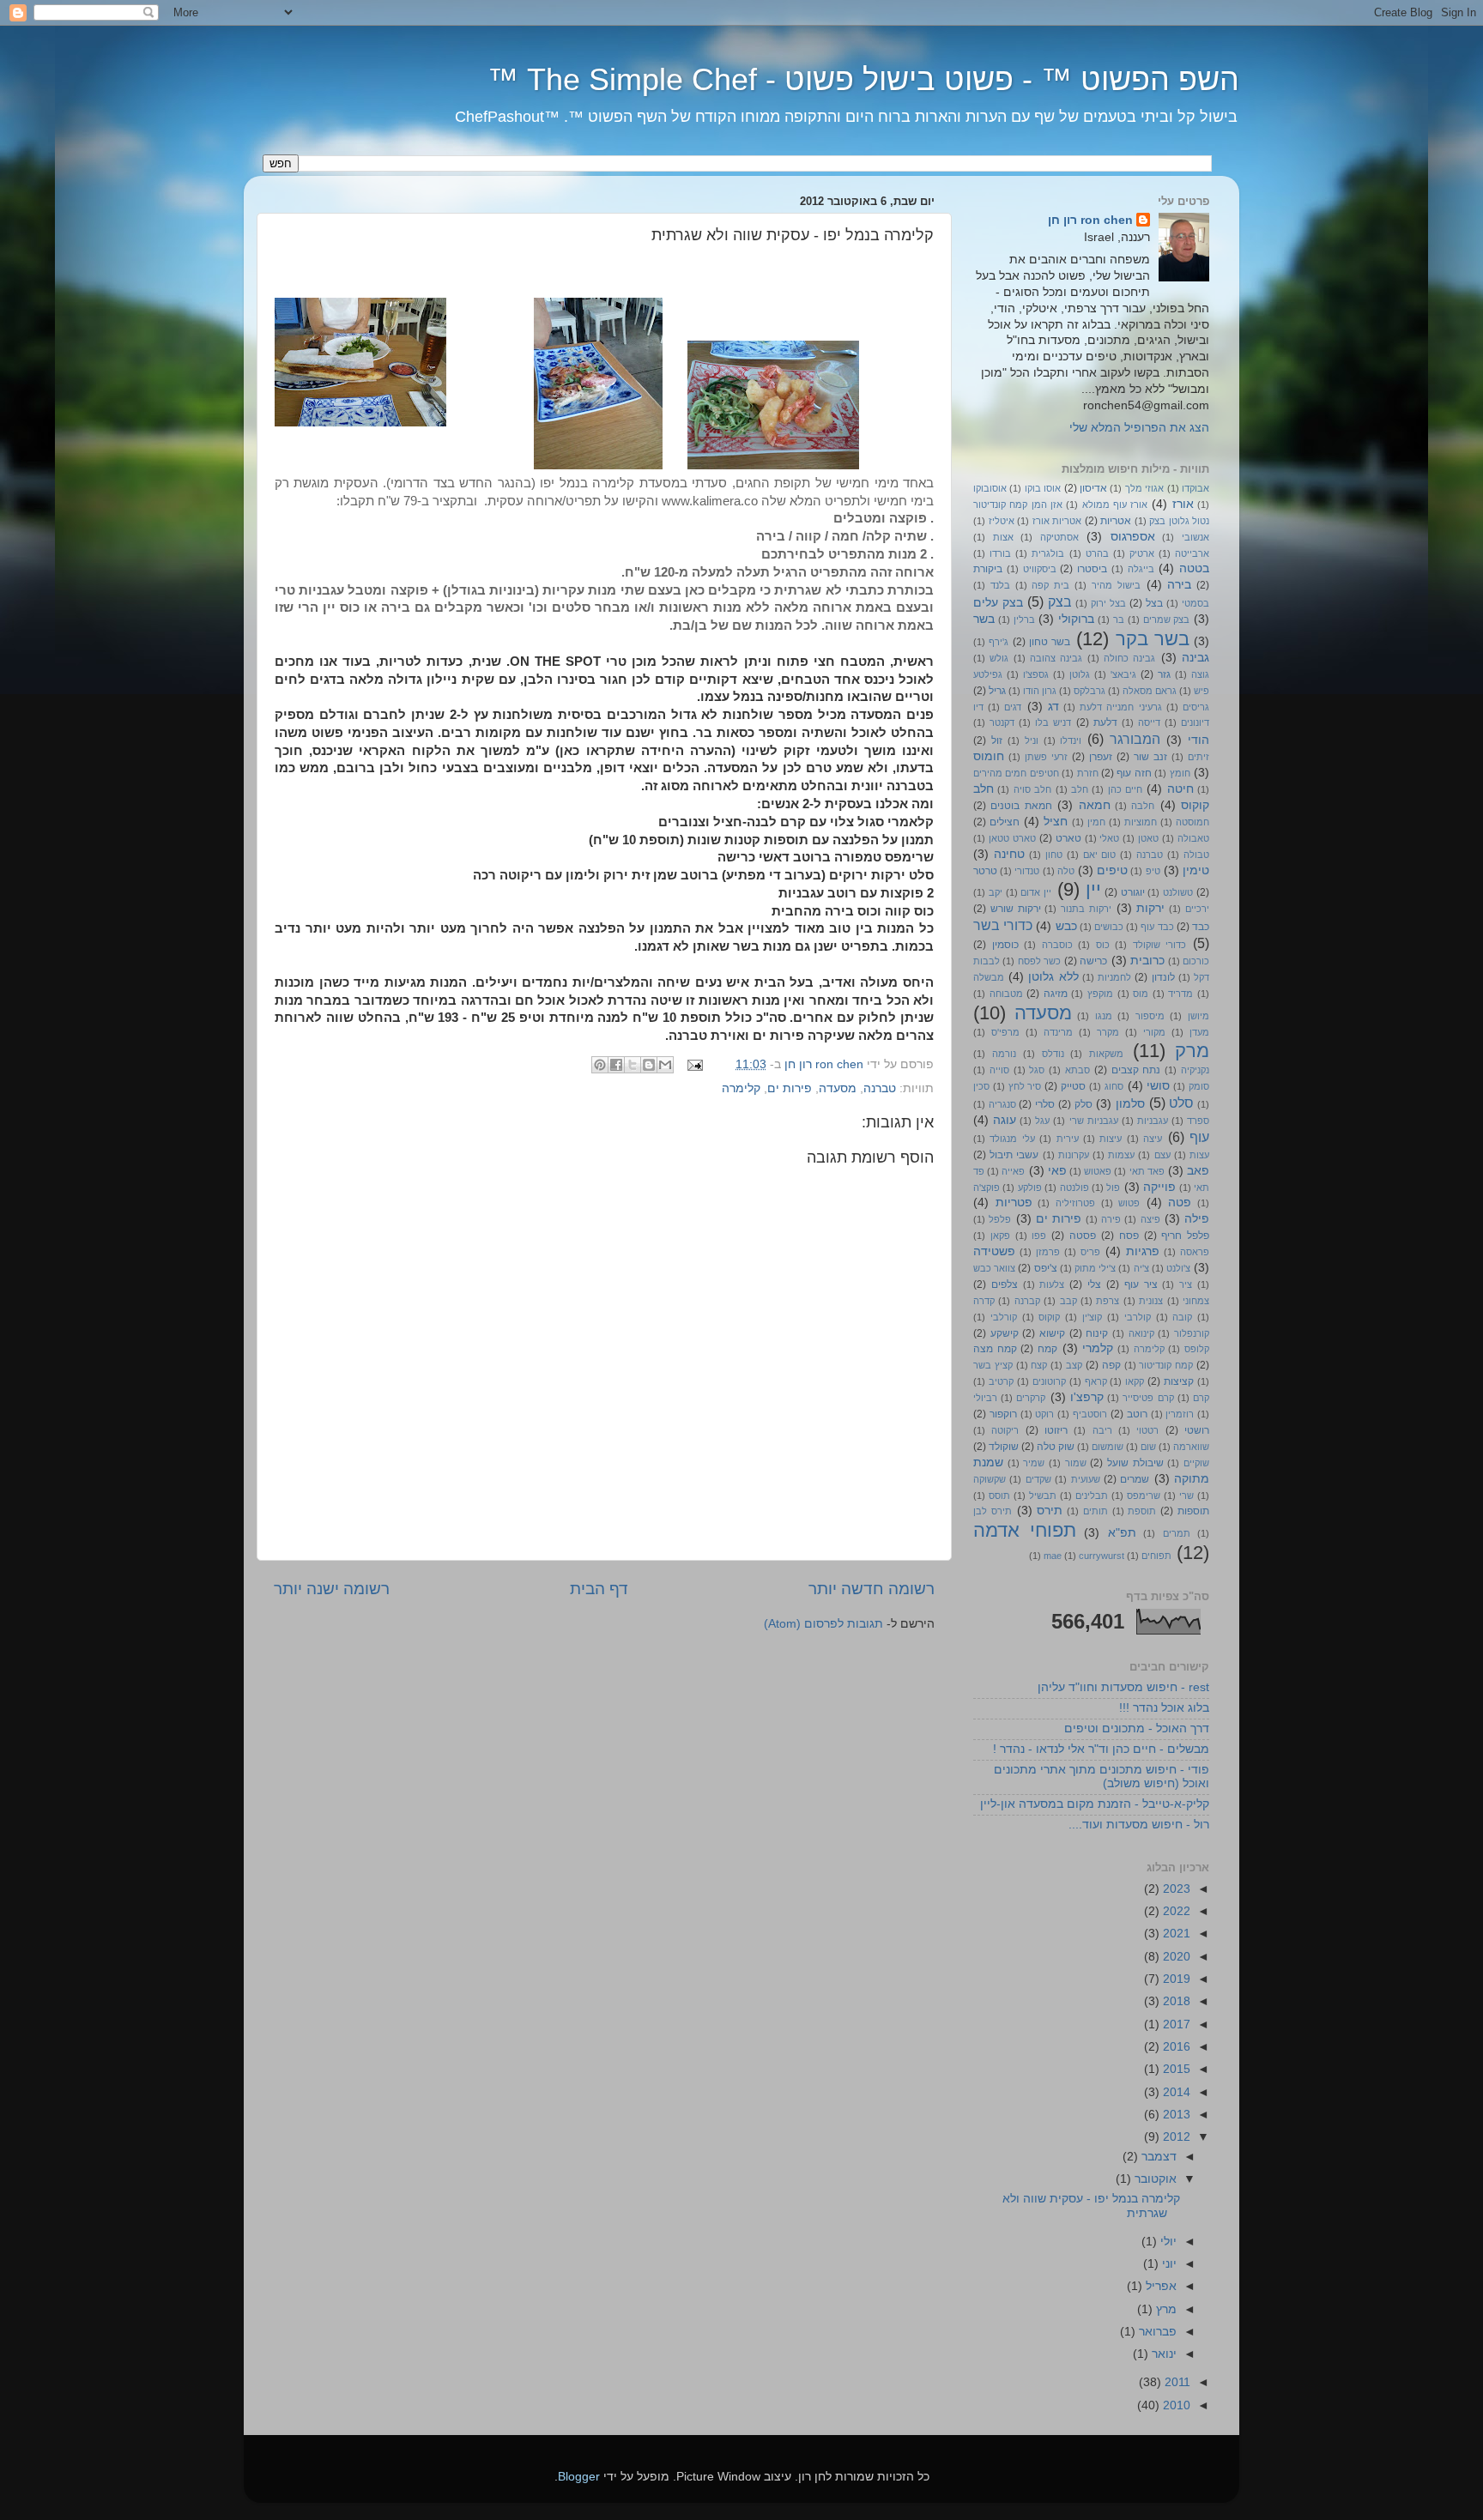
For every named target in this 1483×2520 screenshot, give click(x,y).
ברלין (1024, 619)
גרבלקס (1090, 691)
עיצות (1111, 1139)
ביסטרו (1092, 569)
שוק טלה (1056, 1447)
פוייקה (1159, 1187)
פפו (1039, 1236)
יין (1093, 889)
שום (1148, 1447)
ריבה (1102, 1430)
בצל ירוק (1108, 603)
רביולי (985, 1398)
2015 (1175, 2069)
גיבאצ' (1123, 674)
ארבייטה (1192, 553)
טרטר (985, 871)
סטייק (1073, 1086)
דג (1053, 707)
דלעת (1105, 722)
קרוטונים (1049, 1381)
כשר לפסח (1039, 961)
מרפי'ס (1005, 1032)
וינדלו (1071, 740)
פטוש (1129, 1203)
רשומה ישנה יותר (332, 1589)
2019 (1175, 1979)
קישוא (1052, 1333)
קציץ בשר (993, 1365)
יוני (1168, 2264)
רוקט (1044, 1414)
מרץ (1165, 2309)
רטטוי (1147, 1430)
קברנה (1027, 1301)
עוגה (1005, 1120)
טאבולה (1193, 838)
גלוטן (1080, 674)
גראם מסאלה (1150, 691)
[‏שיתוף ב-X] (633, 1065)
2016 (1175, 2047)
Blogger (579, 2477)
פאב (1198, 1171)
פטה (1180, 1203)
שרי (1186, 1496)
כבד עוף (1157, 927)
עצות (1199, 1155)
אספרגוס (1133, 537)
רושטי (1197, 1430)
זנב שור (1150, 757)
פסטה (1083, 1236)
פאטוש (1098, 1171)
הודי (1199, 740)
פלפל (1000, 1219)
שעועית (1086, 1479)
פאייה (1013, 1171)
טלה (1066, 871)
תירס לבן (993, 1511)
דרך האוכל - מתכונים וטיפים (1137, 1728)
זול (997, 740)
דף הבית (599, 1589)
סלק (1083, 1104)
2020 (1175, 1957)
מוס (1141, 994)
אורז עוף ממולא (1115, 505)
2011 (1176, 2382)
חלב (1080, 789)
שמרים (1135, 1479)
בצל (1154, 603)
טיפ (1153, 871)
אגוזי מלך (1144, 488)
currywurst (1102, 1556)
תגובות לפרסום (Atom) (823, 1624)
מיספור (1150, 1016)
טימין (1196, 870)
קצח (1039, 1365)
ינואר (1162, 2354)
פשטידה (994, 1251)
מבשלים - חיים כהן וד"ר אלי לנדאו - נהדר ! (1101, 1749)
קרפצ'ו (1087, 1397)
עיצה (1153, 1139)
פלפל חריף (1185, 1236)
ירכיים (1197, 909)
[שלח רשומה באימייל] (696, 1064)
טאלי (1109, 838)
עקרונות (1074, 1155)
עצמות (1121, 1155)
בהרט (1097, 553)
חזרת (1088, 773)
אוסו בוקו (1043, 488)
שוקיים (1196, 1463)
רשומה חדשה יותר (872, 1589)
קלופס (1197, 1349)
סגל (1037, 1070)
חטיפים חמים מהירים (1016, 773)
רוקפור (1003, 1414)
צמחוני (1196, 1301)
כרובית (1147, 961)
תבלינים (1092, 1496)
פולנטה (1074, 1187)
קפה (1111, 1365)
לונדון (1163, 977)
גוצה (1200, 674)
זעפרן (1101, 757)
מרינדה (1058, 1032)
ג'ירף (999, 642)
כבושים (1109, 927)
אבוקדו (1195, 488)
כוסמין (1005, 945)
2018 (1175, 2001)
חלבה (1143, 806)
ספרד (1198, 1121)
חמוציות (1141, 822)
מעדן (1199, 1032)
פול (1113, 1187)
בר (1119, 619)
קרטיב (1001, 1381)
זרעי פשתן (1046, 757)
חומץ (1180, 773)
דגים (1013, 707)
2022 (1175, 1911)
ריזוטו (1056, 1430)
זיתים (1199, 757)
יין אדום (1036, 892)
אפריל (1159, 2286)
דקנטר (1002, 722)
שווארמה (1191, 1447)
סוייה (999, 1070)
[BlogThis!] (649, 1065)
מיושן (1199, 1016)
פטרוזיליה (1075, 1203)
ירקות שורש (1016, 909)
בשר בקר (1153, 639)
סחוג (1114, 1086)
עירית (1068, 1139)
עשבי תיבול (1014, 1155)
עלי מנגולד (1012, 1139)
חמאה (1095, 805)
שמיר (1034, 1463)
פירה (1111, 1219)
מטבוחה (1006, 994)
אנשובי (1195, 537)
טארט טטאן (1012, 838)
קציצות (1179, 1381)
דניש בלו (1053, 722)
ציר (1186, 1284)
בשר (984, 619)
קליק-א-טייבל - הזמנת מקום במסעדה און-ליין (1095, 1804)
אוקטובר (1154, 2179)
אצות (1003, 537)
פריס (1090, 1252)
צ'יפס (1046, 1268)
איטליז (1002, 521)
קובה (1182, 1317)
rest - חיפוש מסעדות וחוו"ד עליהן (1123, 1687)
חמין (1096, 822)
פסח (1129, 1236)
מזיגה (1056, 994)
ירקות (1150, 908)
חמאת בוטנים (1021, 806)
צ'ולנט (1178, 1268)
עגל (1042, 1121)
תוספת (1142, 1511)
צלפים (1005, 1284)
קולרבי (1138, 1317)
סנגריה (1002, 1104)
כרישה (1093, 961)
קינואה (1141, 1333)
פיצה (1150, 1219)
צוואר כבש (994, 1268)
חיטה (1180, 789)
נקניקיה (1195, 1070)
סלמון (1130, 1104)
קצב (1074, 1365)
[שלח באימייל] (665, 1065)
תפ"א (1122, 1533)
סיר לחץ (1025, 1086)
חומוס (989, 756)
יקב (996, 892)
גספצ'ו (1036, 674)
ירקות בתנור (1086, 909)
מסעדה (838, 1088)
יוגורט (1133, 892)
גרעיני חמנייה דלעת (1120, 707)
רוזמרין (1180, 1414)
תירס (1050, 1511)
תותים (1096, 1511)
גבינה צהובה (1056, 658)
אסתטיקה (1059, 537)
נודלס (1053, 1054)
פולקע (1030, 1187)
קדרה (984, 1301)
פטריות (1014, 1203)
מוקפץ (1100, 994)
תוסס (999, 1496)
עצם (1162, 1155)
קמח (1047, 1349)
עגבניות (1153, 1121)
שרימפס (1144, 1496)
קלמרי (1098, 1348)
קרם (1201, 1398)
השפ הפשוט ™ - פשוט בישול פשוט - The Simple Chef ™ (863, 79)
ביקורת (988, 569)
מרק (1192, 1051)
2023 (1175, 1889)
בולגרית (1048, 553)
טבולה (1196, 855)
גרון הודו (1040, 691)
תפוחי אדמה (1025, 1530)
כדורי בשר (1003, 925)
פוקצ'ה (987, 1187)
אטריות (1116, 521)
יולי (1167, 2242)
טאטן (1148, 838)
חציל (1056, 822)
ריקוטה (1005, 1430)
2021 (1175, 1934)
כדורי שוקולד (1160, 945)
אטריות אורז (1057, 521)
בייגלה (1141, 569)
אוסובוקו (990, 488)
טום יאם (1100, 855)
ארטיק (1142, 553)
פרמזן (1048, 1252)
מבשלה (989, 977)
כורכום (1196, 961)
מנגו (1104, 1016)
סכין (981, 1086)
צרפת (1108, 1301)
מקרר (1108, 1032)
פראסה (1195, 1252)
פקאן (1000, 1236)
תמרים (1177, 1533)
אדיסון (1093, 488)
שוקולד (1004, 1447)
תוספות (1193, 1511)
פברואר (1156, 2332)
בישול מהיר (1116, 585)
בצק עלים (998, 603)
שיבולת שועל (1135, 1463)
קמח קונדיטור (1166, 1365)
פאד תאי (1147, 1171)
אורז (1183, 504)
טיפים (1112, 870)
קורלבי (1004, 1317)
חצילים (1005, 822)
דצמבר (1157, 2157)
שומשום (1108, 1447)
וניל (1032, 740)
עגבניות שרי (1094, 1121)
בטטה (1194, 568)
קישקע (1005, 1333)
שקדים (1038, 1479)
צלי (1094, 1284)
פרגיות (1143, 1251)
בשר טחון (1050, 642)
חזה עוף (1134, 773)
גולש (999, 658)
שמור (1076, 1463)
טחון (1054, 855)
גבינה (1195, 658)
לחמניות (1114, 977)
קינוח (1097, 1333)
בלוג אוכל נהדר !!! (1164, 1708)
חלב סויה (1032, 789)
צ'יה (1141, 1268)
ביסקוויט (1040, 569)
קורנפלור (1192, 1333)
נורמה (1004, 1054)
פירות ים (790, 1088)
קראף (1096, 1381)
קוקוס (1049, 1317)
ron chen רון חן (1090, 220)
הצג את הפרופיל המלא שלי (1139, 428)
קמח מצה (995, 1349)
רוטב (1137, 1414)
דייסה (1149, 722)
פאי (1057, 1171)
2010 (1175, 2405)
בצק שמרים (1167, 619)
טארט (1068, 838)
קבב (1068, 1301)
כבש (1066, 926)
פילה (1197, 1219)
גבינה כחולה (1129, 658)
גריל (997, 691)
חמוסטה (1192, 822)
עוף (1199, 1137)
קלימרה (741, 1088)
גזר (1164, 674)
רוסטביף (1090, 1414)
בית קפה (1050, 585)
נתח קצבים (1136, 1070)
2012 (1175, 2137)
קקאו (1135, 1381)
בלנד (1000, 585)
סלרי (1045, 1104)
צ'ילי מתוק (1095, 1268)
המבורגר (1135, 739)
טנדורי (1027, 871)
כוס (1103, 945)
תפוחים (1156, 1556)
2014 (1175, 2092)
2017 (1175, 2024)
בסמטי (1195, 603)
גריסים (1196, 707)
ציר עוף (1141, 1284)
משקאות (1106, 1054)
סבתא (1077, 1070)
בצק (1060, 601)
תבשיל (1043, 1496)
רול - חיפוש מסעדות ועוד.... (1139, 1825)
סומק (1199, 1086)
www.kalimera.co (710, 501)
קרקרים (1031, 1398)
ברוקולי (1076, 619)
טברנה (880, 1088)
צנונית (1151, 1301)
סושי (1158, 1086)
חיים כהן (1125, 789)
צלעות (1052, 1284)
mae (1053, 1556)
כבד (1201, 927)
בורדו (1000, 553)
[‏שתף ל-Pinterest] (600, 1065)
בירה (1179, 585)
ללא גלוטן (1053, 977)
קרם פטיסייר (1148, 1398)
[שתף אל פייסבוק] (616, 1065)
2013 (1175, 2115)
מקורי (1154, 1032)
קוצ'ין (1092, 1317)
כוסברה (1057, 945)
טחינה (1009, 854)
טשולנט (1178, 892)
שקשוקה (990, 1479)
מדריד (1180, 994)
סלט (1181, 1103)
